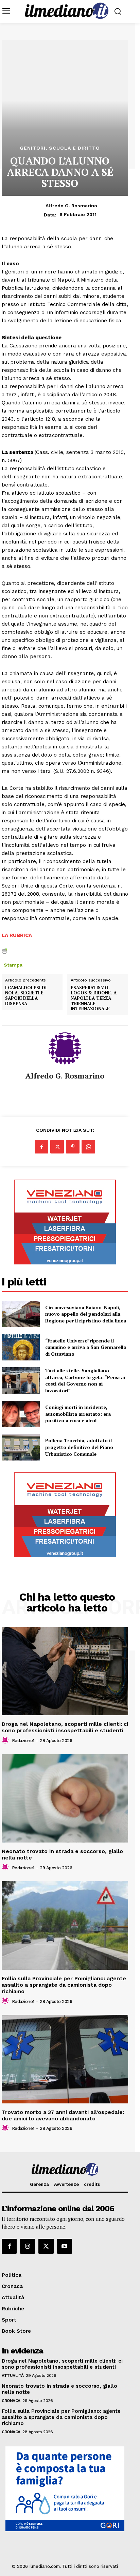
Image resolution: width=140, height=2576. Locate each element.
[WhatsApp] (88, 1147)
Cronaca (11, 2401)
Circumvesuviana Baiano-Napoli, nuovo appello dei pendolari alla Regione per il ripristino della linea (86, 1314)
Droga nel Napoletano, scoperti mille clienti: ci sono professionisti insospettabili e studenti (65, 1727)
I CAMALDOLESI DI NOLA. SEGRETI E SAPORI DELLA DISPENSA (26, 996)
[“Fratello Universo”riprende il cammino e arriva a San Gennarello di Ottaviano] (21, 1347)
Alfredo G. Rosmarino (71, 206)
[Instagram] (28, 2246)
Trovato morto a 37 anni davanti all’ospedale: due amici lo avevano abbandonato (63, 2115)
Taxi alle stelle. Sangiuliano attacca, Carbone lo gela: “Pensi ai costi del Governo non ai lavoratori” (85, 1380)
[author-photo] (6, 1740)
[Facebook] (41, 1147)
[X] (57, 1147)
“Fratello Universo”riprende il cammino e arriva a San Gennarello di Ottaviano (86, 1347)
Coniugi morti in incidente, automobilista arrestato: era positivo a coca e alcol (78, 1414)
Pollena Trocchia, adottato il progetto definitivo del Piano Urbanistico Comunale (79, 1447)
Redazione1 (23, 1741)
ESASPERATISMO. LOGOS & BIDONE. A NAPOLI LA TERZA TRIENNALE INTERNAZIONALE (94, 998)
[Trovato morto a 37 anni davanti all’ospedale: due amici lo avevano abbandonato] (65, 2059)
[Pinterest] (73, 1147)
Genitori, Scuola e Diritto (60, 148)
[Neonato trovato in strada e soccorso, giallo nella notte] (65, 1798)
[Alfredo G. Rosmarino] (65, 1049)
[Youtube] (65, 2246)
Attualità (13, 2375)
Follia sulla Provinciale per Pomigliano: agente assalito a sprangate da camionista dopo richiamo (64, 1985)
